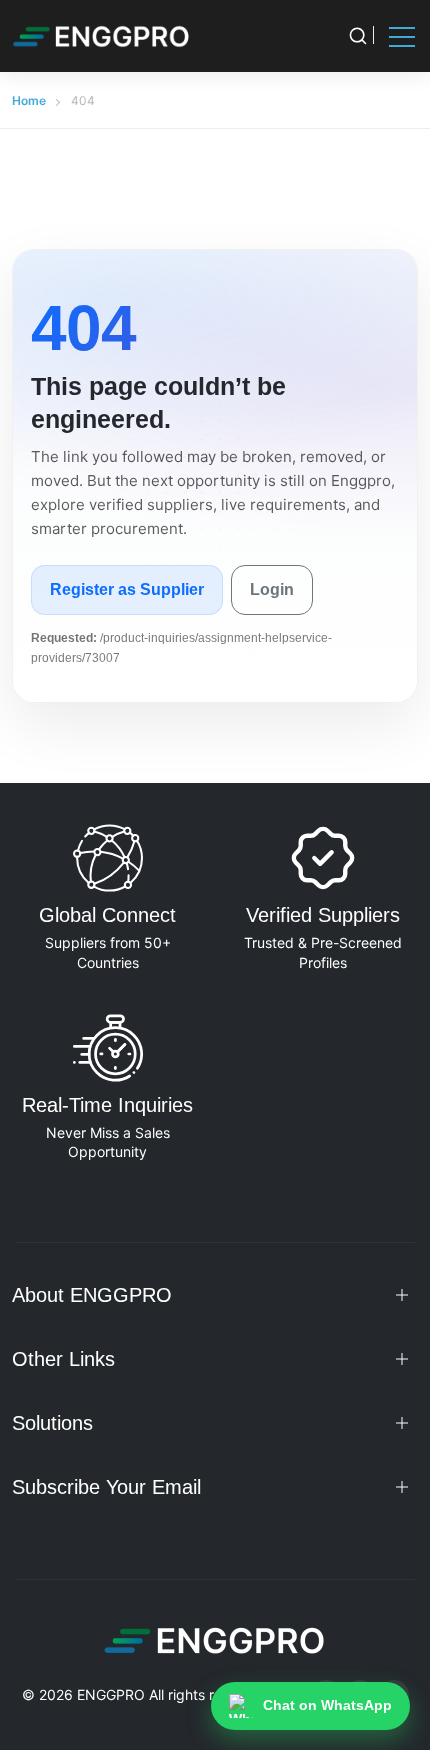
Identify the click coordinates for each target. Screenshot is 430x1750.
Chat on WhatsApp (327, 1705)
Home (29, 100)
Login (272, 589)
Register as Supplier (127, 589)
